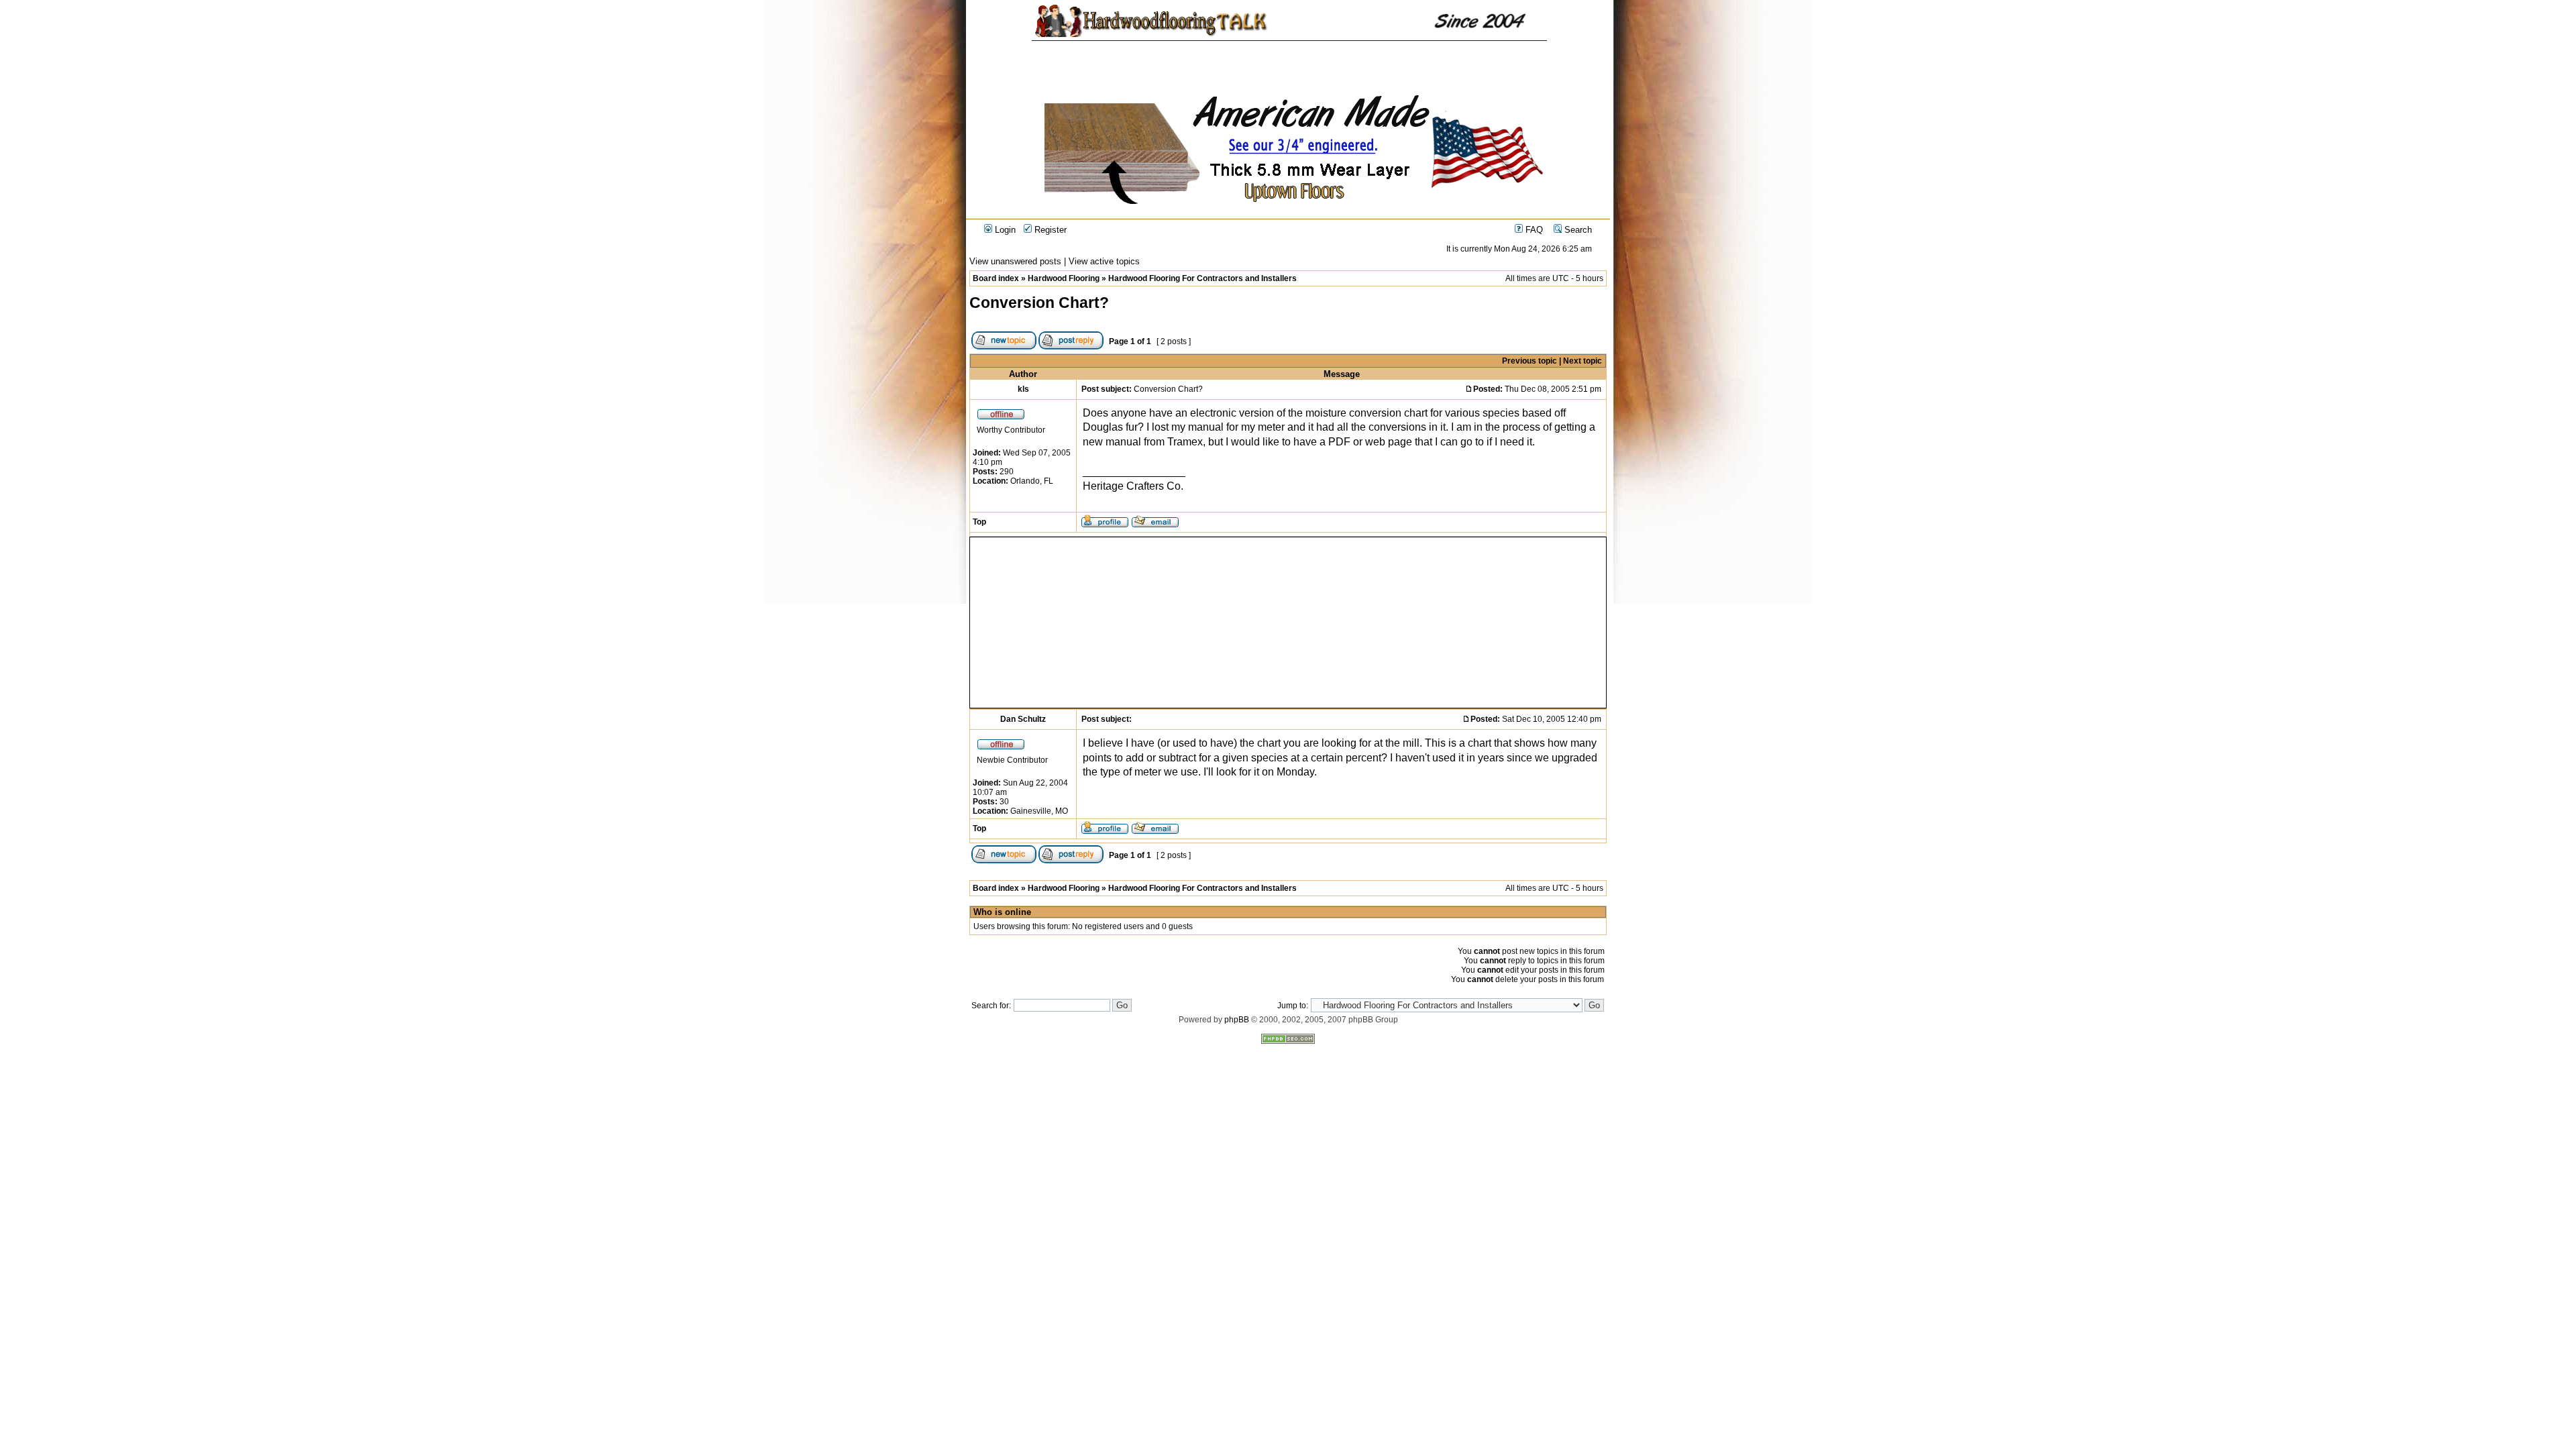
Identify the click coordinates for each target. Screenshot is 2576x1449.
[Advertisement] (1114, 623)
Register (1049, 230)
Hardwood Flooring (1064, 278)
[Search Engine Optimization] (1288, 1041)
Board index (996, 278)
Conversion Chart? (1039, 303)
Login (1004, 230)
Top (979, 522)
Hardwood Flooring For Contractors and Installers (1202, 278)
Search (1577, 230)
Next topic (1582, 361)
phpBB (1237, 1020)
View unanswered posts (1015, 261)
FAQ (1533, 230)
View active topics (1104, 261)
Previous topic (1529, 361)
